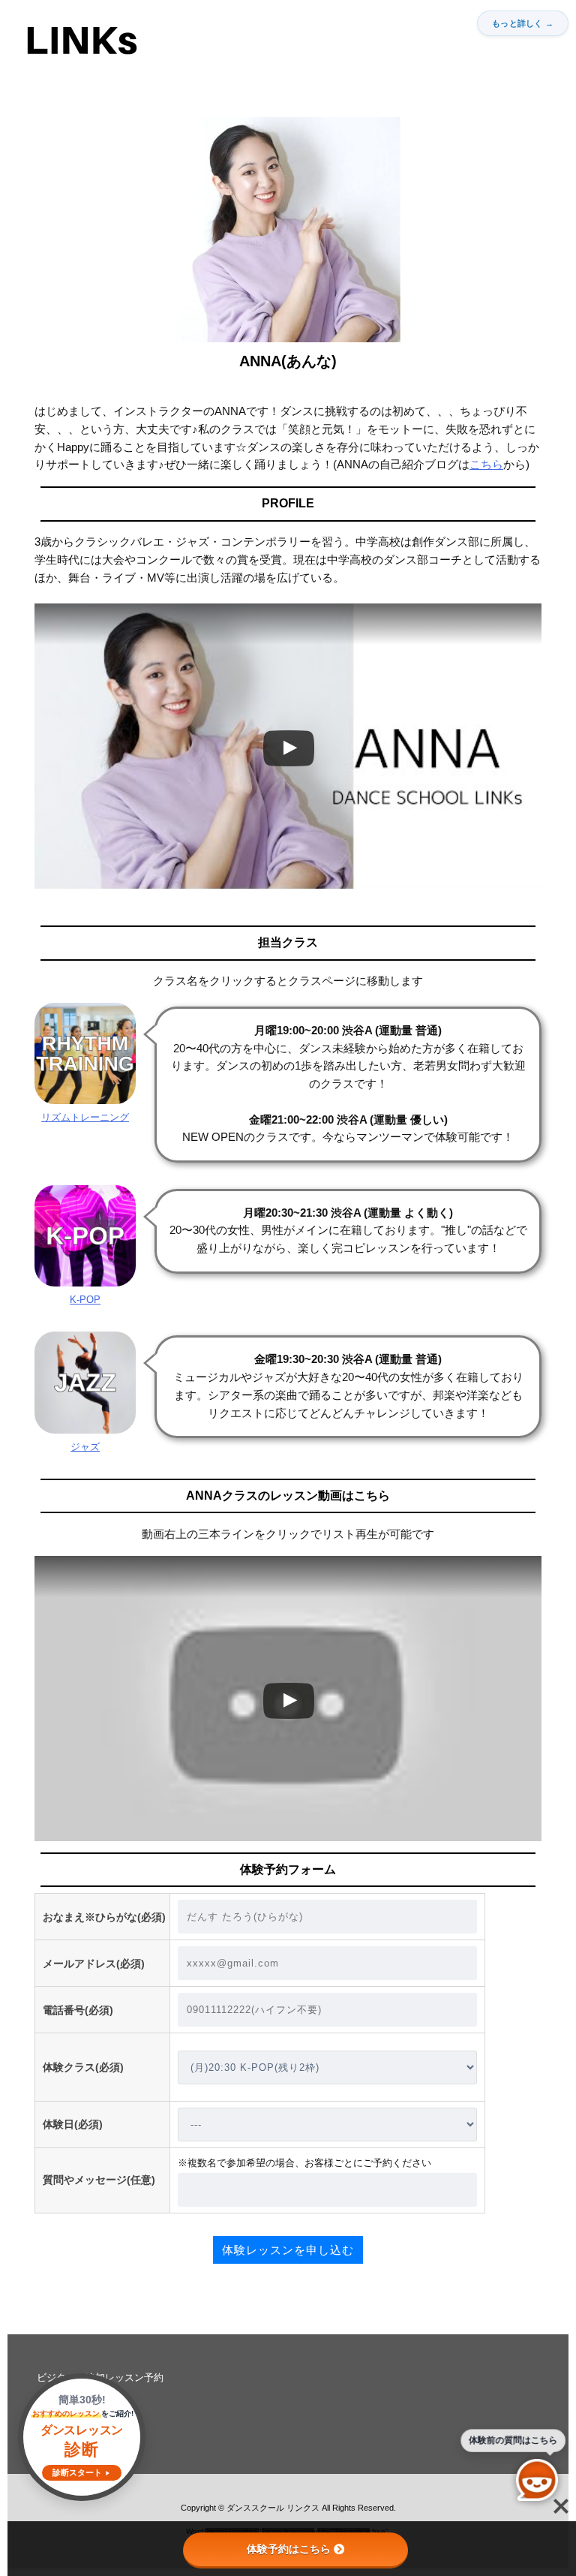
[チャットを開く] (537, 2480)
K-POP (85, 1300)
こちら (486, 465)
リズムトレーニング (85, 1117)
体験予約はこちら (289, 2549)
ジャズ (85, 1447)
